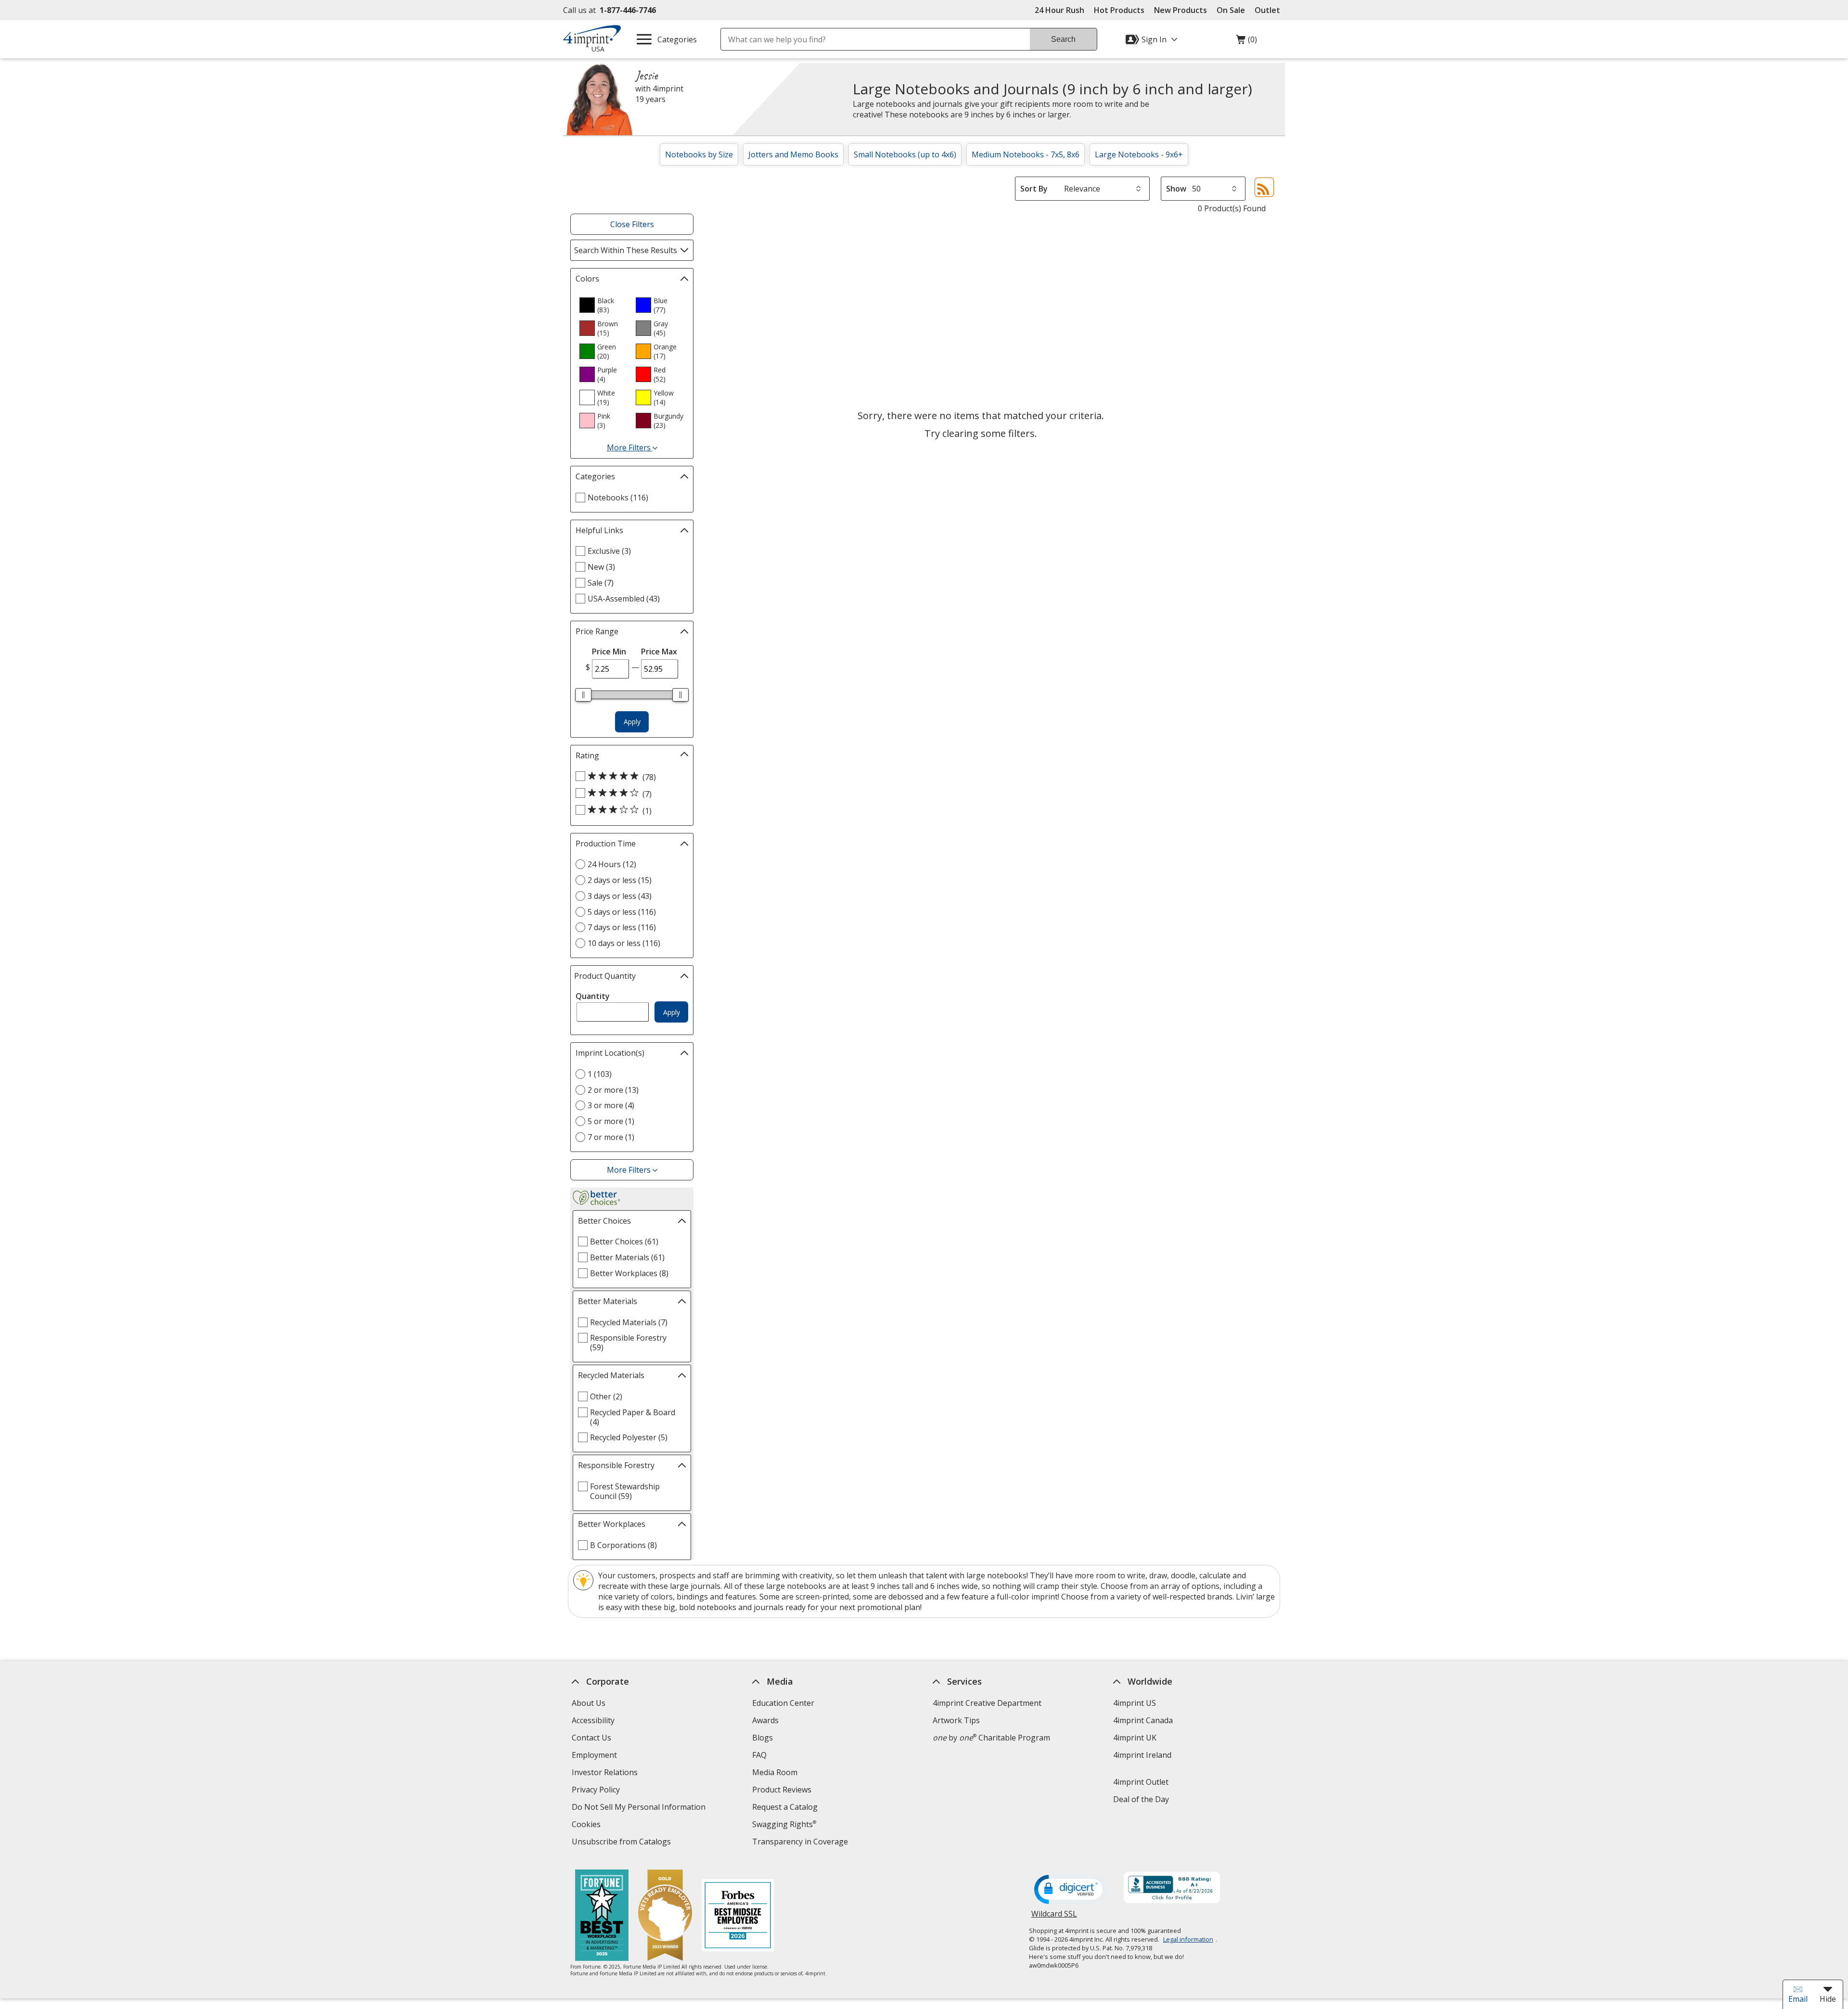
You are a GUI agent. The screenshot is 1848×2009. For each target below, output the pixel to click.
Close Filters (632, 224)
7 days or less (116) (622, 927)
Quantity (593, 996)
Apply (632, 722)
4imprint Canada (1143, 1720)
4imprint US (1135, 1703)
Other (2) (606, 1396)
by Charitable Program (991, 1738)
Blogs (763, 1738)
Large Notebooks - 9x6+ (1139, 154)
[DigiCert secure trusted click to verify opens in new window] (1070, 1890)
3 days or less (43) (620, 896)
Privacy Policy (597, 1791)
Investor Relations (606, 1773)
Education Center (783, 1703)
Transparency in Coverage (801, 1843)
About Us (589, 1703)
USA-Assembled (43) (624, 599)
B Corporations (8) (623, 1545)
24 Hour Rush (1059, 10)
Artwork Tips (956, 1720)
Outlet (1270, 10)
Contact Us (591, 1738)
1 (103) (600, 1074)
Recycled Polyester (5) (629, 1437)
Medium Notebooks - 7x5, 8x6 (1026, 154)
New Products (1181, 10)
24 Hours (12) (612, 864)
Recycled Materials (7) (629, 1322)
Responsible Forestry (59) (628, 1343)
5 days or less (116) (622, 912)
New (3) (601, 567)
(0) (1246, 42)
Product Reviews (782, 1790)
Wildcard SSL (1054, 1917)
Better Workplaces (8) (629, 1273)
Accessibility (593, 1720)
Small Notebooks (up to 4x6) (905, 154)
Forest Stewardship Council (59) (625, 1491)
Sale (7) (601, 583)
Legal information (1188, 1939)
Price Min (609, 652)
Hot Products (1119, 10)
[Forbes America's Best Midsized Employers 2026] (738, 1916)
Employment (594, 1755)
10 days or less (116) (624, 943)
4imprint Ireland (1142, 1755)
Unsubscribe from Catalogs (622, 1843)
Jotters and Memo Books (793, 154)
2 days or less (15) (620, 880)
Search (1063, 39)
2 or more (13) (613, 1090)
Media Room (775, 1772)
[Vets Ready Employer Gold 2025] (665, 1916)
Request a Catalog (785, 1807)
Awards (765, 1720)
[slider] (583, 695)
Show (1176, 189)
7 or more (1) (611, 1137)
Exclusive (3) (609, 551)
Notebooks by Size (699, 154)
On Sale (1231, 10)
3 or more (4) (611, 1105)
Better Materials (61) (627, 1257)
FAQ (759, 1755)
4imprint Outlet (1141, 1782)
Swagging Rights (784, 1824)
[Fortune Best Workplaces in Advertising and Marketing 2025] (602, 1916)
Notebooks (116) (618, 498)
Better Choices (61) (624, 1241)
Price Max (659, 652)
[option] (603, 305)
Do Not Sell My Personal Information (640, 1808)
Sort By (1034, 189)
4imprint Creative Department (987, 1703)
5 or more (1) (611, 1121)
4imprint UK (1135, 1738)
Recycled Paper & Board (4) (633, 1417)
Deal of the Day (1141, 1799)
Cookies (587, 1825)
